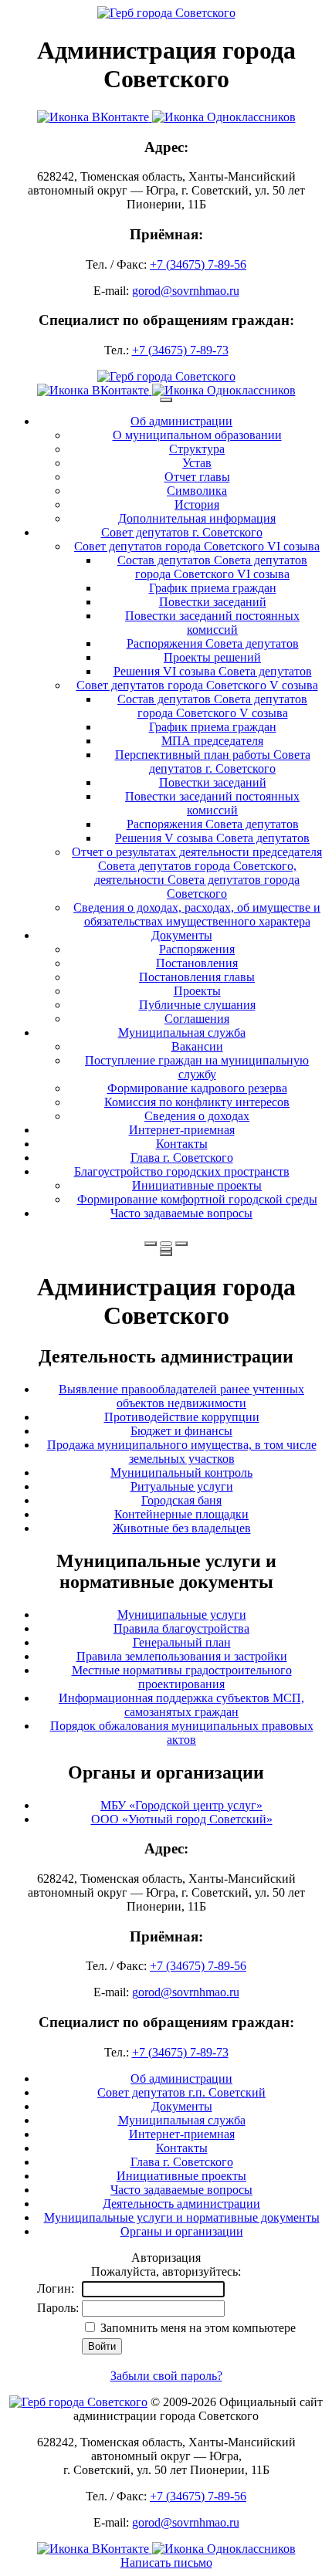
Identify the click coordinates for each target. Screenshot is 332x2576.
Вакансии (197, 1046)
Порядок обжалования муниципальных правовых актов (182, 1733)
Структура (197, 449)
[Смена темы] (181, 1244)
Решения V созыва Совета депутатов (212, 838)
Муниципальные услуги (182, 1615)
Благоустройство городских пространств (182, 1171)
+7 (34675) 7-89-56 (198, 264)
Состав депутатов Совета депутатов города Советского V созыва (212, 706)
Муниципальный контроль (181, 1472)
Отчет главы (197, 477)
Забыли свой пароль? (166, 2376)
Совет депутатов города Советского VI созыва (197, 546)
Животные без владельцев (182, 1528)
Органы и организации (182, 2231)
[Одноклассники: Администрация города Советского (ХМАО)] (224, 117)
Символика (197, 491)
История (197, 504)
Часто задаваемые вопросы (181, 1213)
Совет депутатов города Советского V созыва (197, 685)
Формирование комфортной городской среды (197, 1199)
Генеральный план (182, 1642)
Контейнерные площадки (181, 1514)
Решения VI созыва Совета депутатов (213, 671)
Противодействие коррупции (182, 1417)
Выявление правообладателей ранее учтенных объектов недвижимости (181, 1396)
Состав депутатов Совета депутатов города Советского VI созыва (212, 567)
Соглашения (197, 1019)
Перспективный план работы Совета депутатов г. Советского (213, 762)
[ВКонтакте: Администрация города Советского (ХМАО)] (95, 117)
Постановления (197, 963)
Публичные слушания (197, 1005)
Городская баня (181, 1500)
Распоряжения (197, 949)
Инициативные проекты (197, 1185)
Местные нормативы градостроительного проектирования (182, 1677)
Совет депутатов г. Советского (182, 532)
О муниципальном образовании (197, 435)
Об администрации (181, 421)
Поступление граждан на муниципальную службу (197, 1067)
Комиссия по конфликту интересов (197, 1102)
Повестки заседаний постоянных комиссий (212, 623)
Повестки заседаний (213, 602)
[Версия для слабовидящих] (166, 1244)
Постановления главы (197, 977)
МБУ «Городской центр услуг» (181, 1805)
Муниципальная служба (182, 1032)
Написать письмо (166, 2562)
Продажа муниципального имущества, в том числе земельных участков (182, 1452)
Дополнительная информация (197, 518)
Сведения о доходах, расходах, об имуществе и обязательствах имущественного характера (197, 914)
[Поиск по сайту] (151, 1244)
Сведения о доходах (197, 1116)
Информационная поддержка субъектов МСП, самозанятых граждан (181, 1705)
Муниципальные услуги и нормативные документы (182, 2217)
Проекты (197, 991)
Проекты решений (212, 657)
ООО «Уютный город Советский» (182, 1819)
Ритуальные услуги (182, 1486)
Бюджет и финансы (181, 1431)
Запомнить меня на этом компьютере (196, 2328)
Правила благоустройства (181, 1628)
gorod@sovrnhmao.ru (186, 291)
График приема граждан (213, 588)
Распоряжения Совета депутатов (213, 643)
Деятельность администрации (181, 2204)
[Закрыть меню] (166, 1249)
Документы (182, 935)
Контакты (182, 1144)
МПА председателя (212, 741)
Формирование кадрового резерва (197, 1088)
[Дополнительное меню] (166, 400)
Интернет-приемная (182, 1130)
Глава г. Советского (182, 1158)
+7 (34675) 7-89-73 (180, 350)
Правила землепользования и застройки (182, 1656)
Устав (197, 463)
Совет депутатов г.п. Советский (181, 2092)
